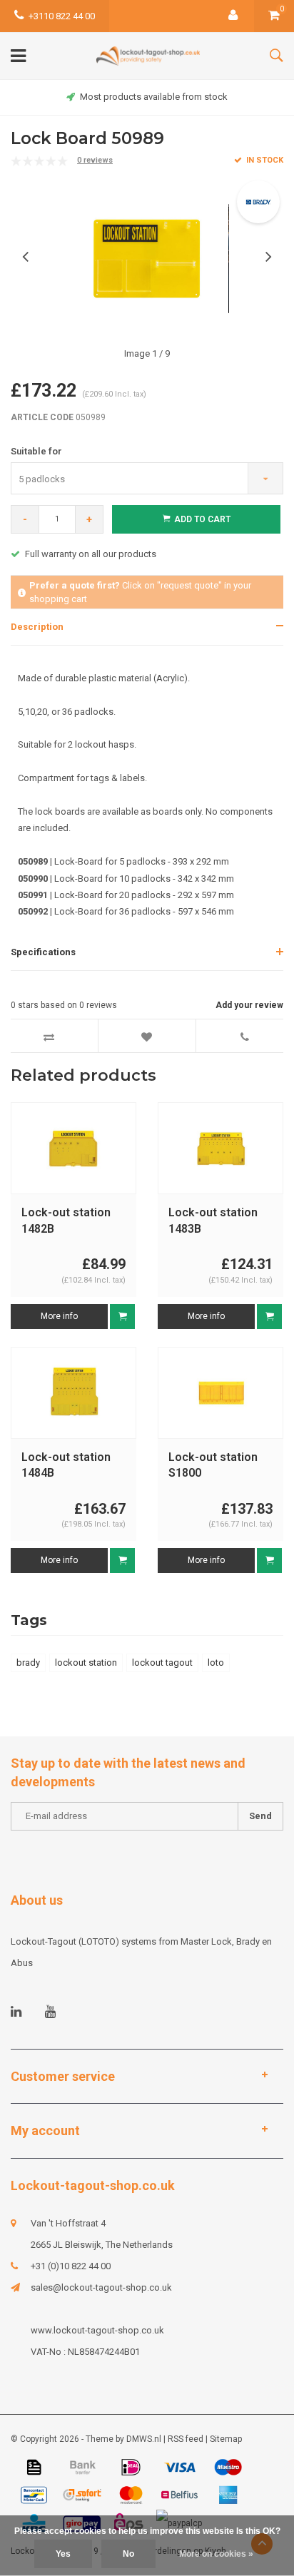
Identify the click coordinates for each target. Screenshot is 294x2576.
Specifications (43, 952)
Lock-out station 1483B (213, 1221)
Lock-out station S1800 (213, 1465)
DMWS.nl (144, 2439)
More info (59, 1316)
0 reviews (95, 160)
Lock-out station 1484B (66, 1465)
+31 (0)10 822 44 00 (71, 2266)
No (128, 2554)
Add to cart (202, 519)
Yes (63, 2554)
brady (28, 1663)
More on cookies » (216, 2554)
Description (37, 627)
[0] (274, 16)
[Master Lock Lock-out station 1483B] (220, 1148)
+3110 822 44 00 (62, 16)
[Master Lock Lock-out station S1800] (220, 1392)
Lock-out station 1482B (66, 1221)
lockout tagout (162, 1663)
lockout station (86, 1663)
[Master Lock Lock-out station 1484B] (73, 1392)
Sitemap (226, 2439)
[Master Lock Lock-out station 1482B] (73, 1148)
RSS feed (186, 2439)
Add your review (249, 1005)
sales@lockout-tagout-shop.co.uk (101, 2287)
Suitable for (36, 451)
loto (216, 1663)
